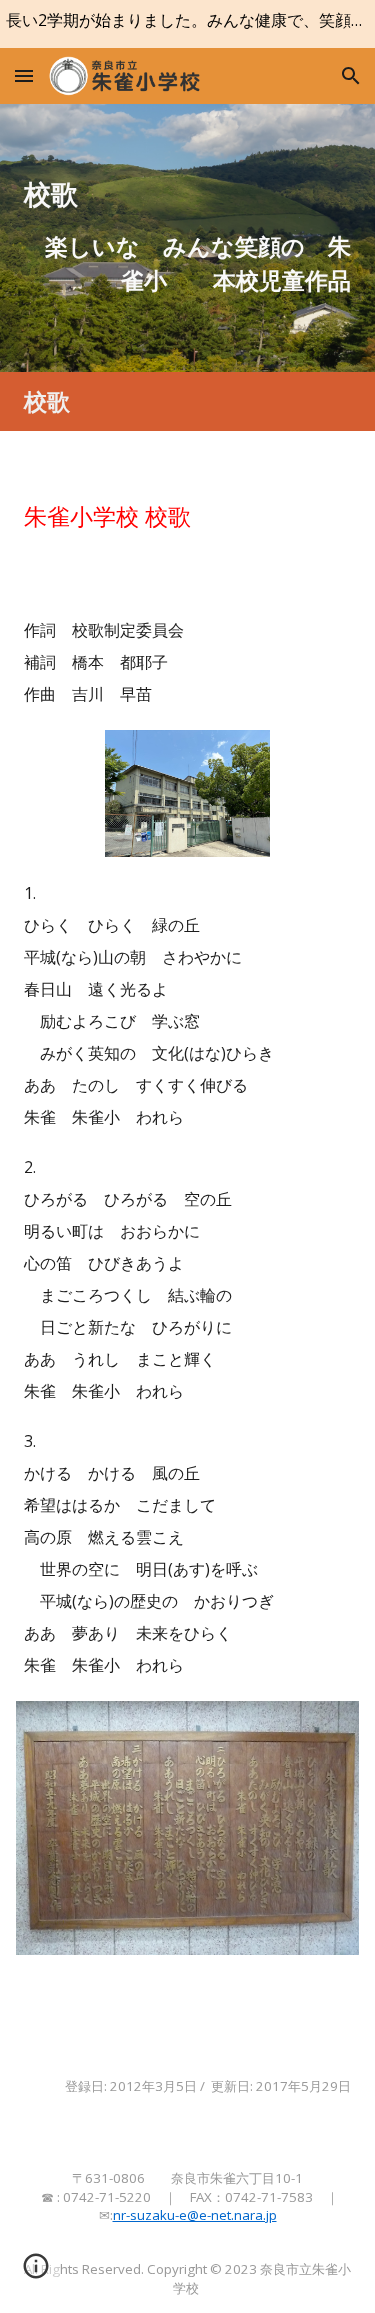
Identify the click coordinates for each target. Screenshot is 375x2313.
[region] (187, 24)
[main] (188, 194)
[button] (24, 75)
